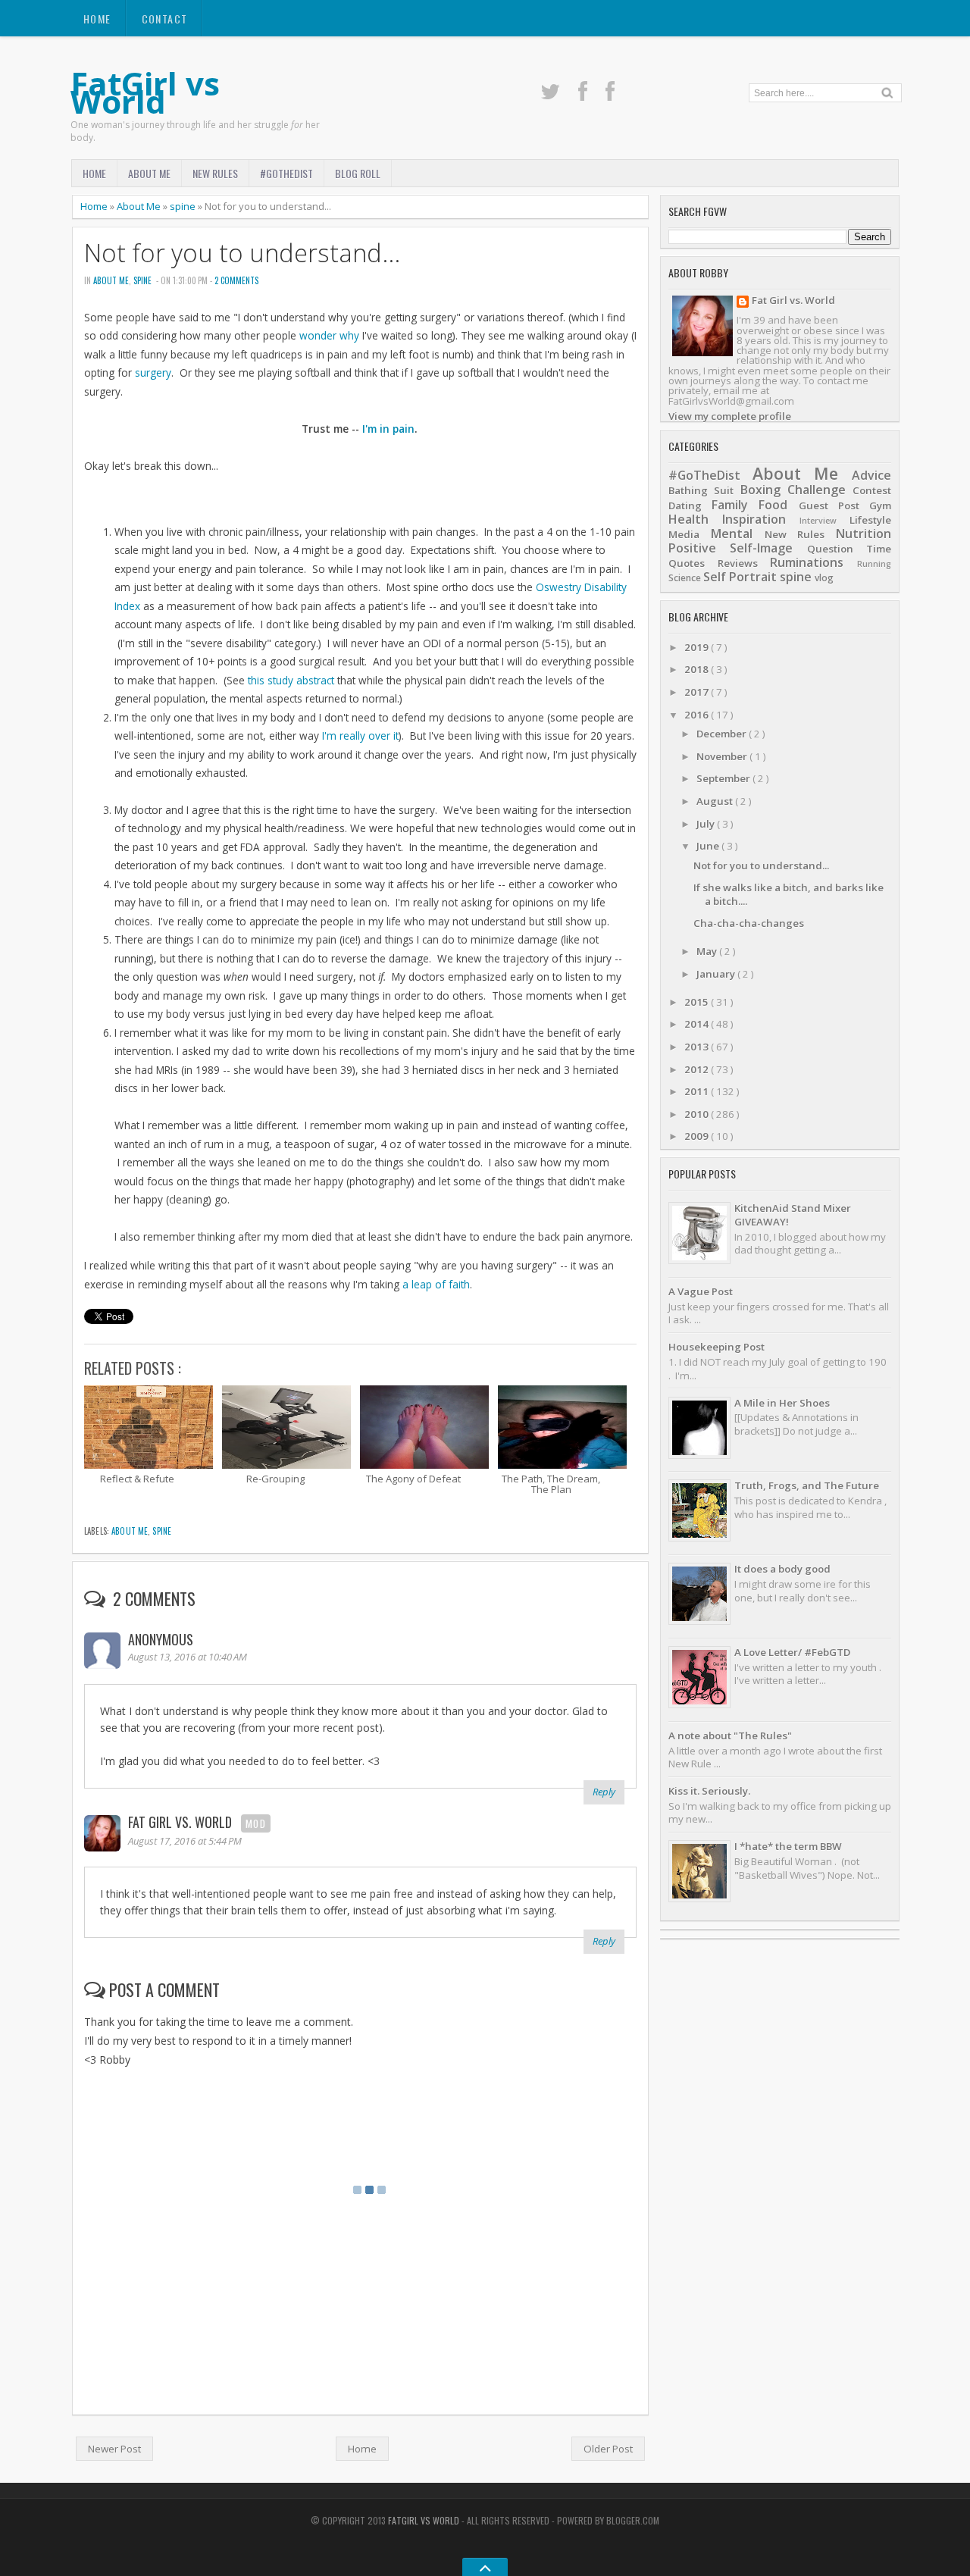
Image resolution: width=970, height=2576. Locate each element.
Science (685, 578)
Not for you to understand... (242, 253)
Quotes (687, 563)
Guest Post (829, 505)
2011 (698, 1091)
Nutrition (864, 534)
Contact (165, 19)
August (716, 801)
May (708, 951)
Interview (818, 521)
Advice (871, 475)
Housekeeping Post (717, 1347)
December (723, 734)
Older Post (608, 2449)
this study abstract (291, 680)
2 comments (236, 280)
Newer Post (114, 2449)
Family (730, 505)
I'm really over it (360, 736)
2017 (698, 692)
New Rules (215, 173)
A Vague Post (701, 1291)
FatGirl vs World (145, 92)
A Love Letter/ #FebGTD (792, 1652)
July (707, 824)
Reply (604, 1792)
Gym (880, 505)
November (723, 756)
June (709, 846)
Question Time (849, 549)
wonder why (329, 335)
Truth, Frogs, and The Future (807, 1485)
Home (97, 19)
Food (773, 505)
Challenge (817, 490)
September (724, 778)
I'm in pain (388, 429)
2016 (698, 715)
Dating (685, 505)
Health (688, 519)
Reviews (738, 563)
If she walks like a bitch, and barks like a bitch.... (789, 894)
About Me (149, 173)
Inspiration (754, 519)
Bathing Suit (701, 490)
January (717, 974)
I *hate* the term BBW (788, 1846)
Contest (872, 490)
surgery (153, 372)
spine (183, 206)
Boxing (760, 490)
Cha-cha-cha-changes (749, 923)
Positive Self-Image (731, 548)
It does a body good (782, 1569)
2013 (698, 1047)
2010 (698, 1114)
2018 (698, 669)
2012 (698, 1069)
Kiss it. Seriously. (709, 1791)
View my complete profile (730, 416)
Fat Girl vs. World (180, 1822)
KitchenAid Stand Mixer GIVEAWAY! (793, 1214)
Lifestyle (870, 520)
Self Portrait (740, 577)
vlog (824, 578)
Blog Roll (358, 173)
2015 (698, 1002)
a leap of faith (436, 1284)
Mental (732, 534)
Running (874, 564)
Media (684, 534)
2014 (698, 1024)
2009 (698, 1136)
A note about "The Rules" (730, 1736)
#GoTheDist (286, 173)
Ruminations (807, 562)
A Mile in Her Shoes (782, 1403)
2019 (698, 647)
